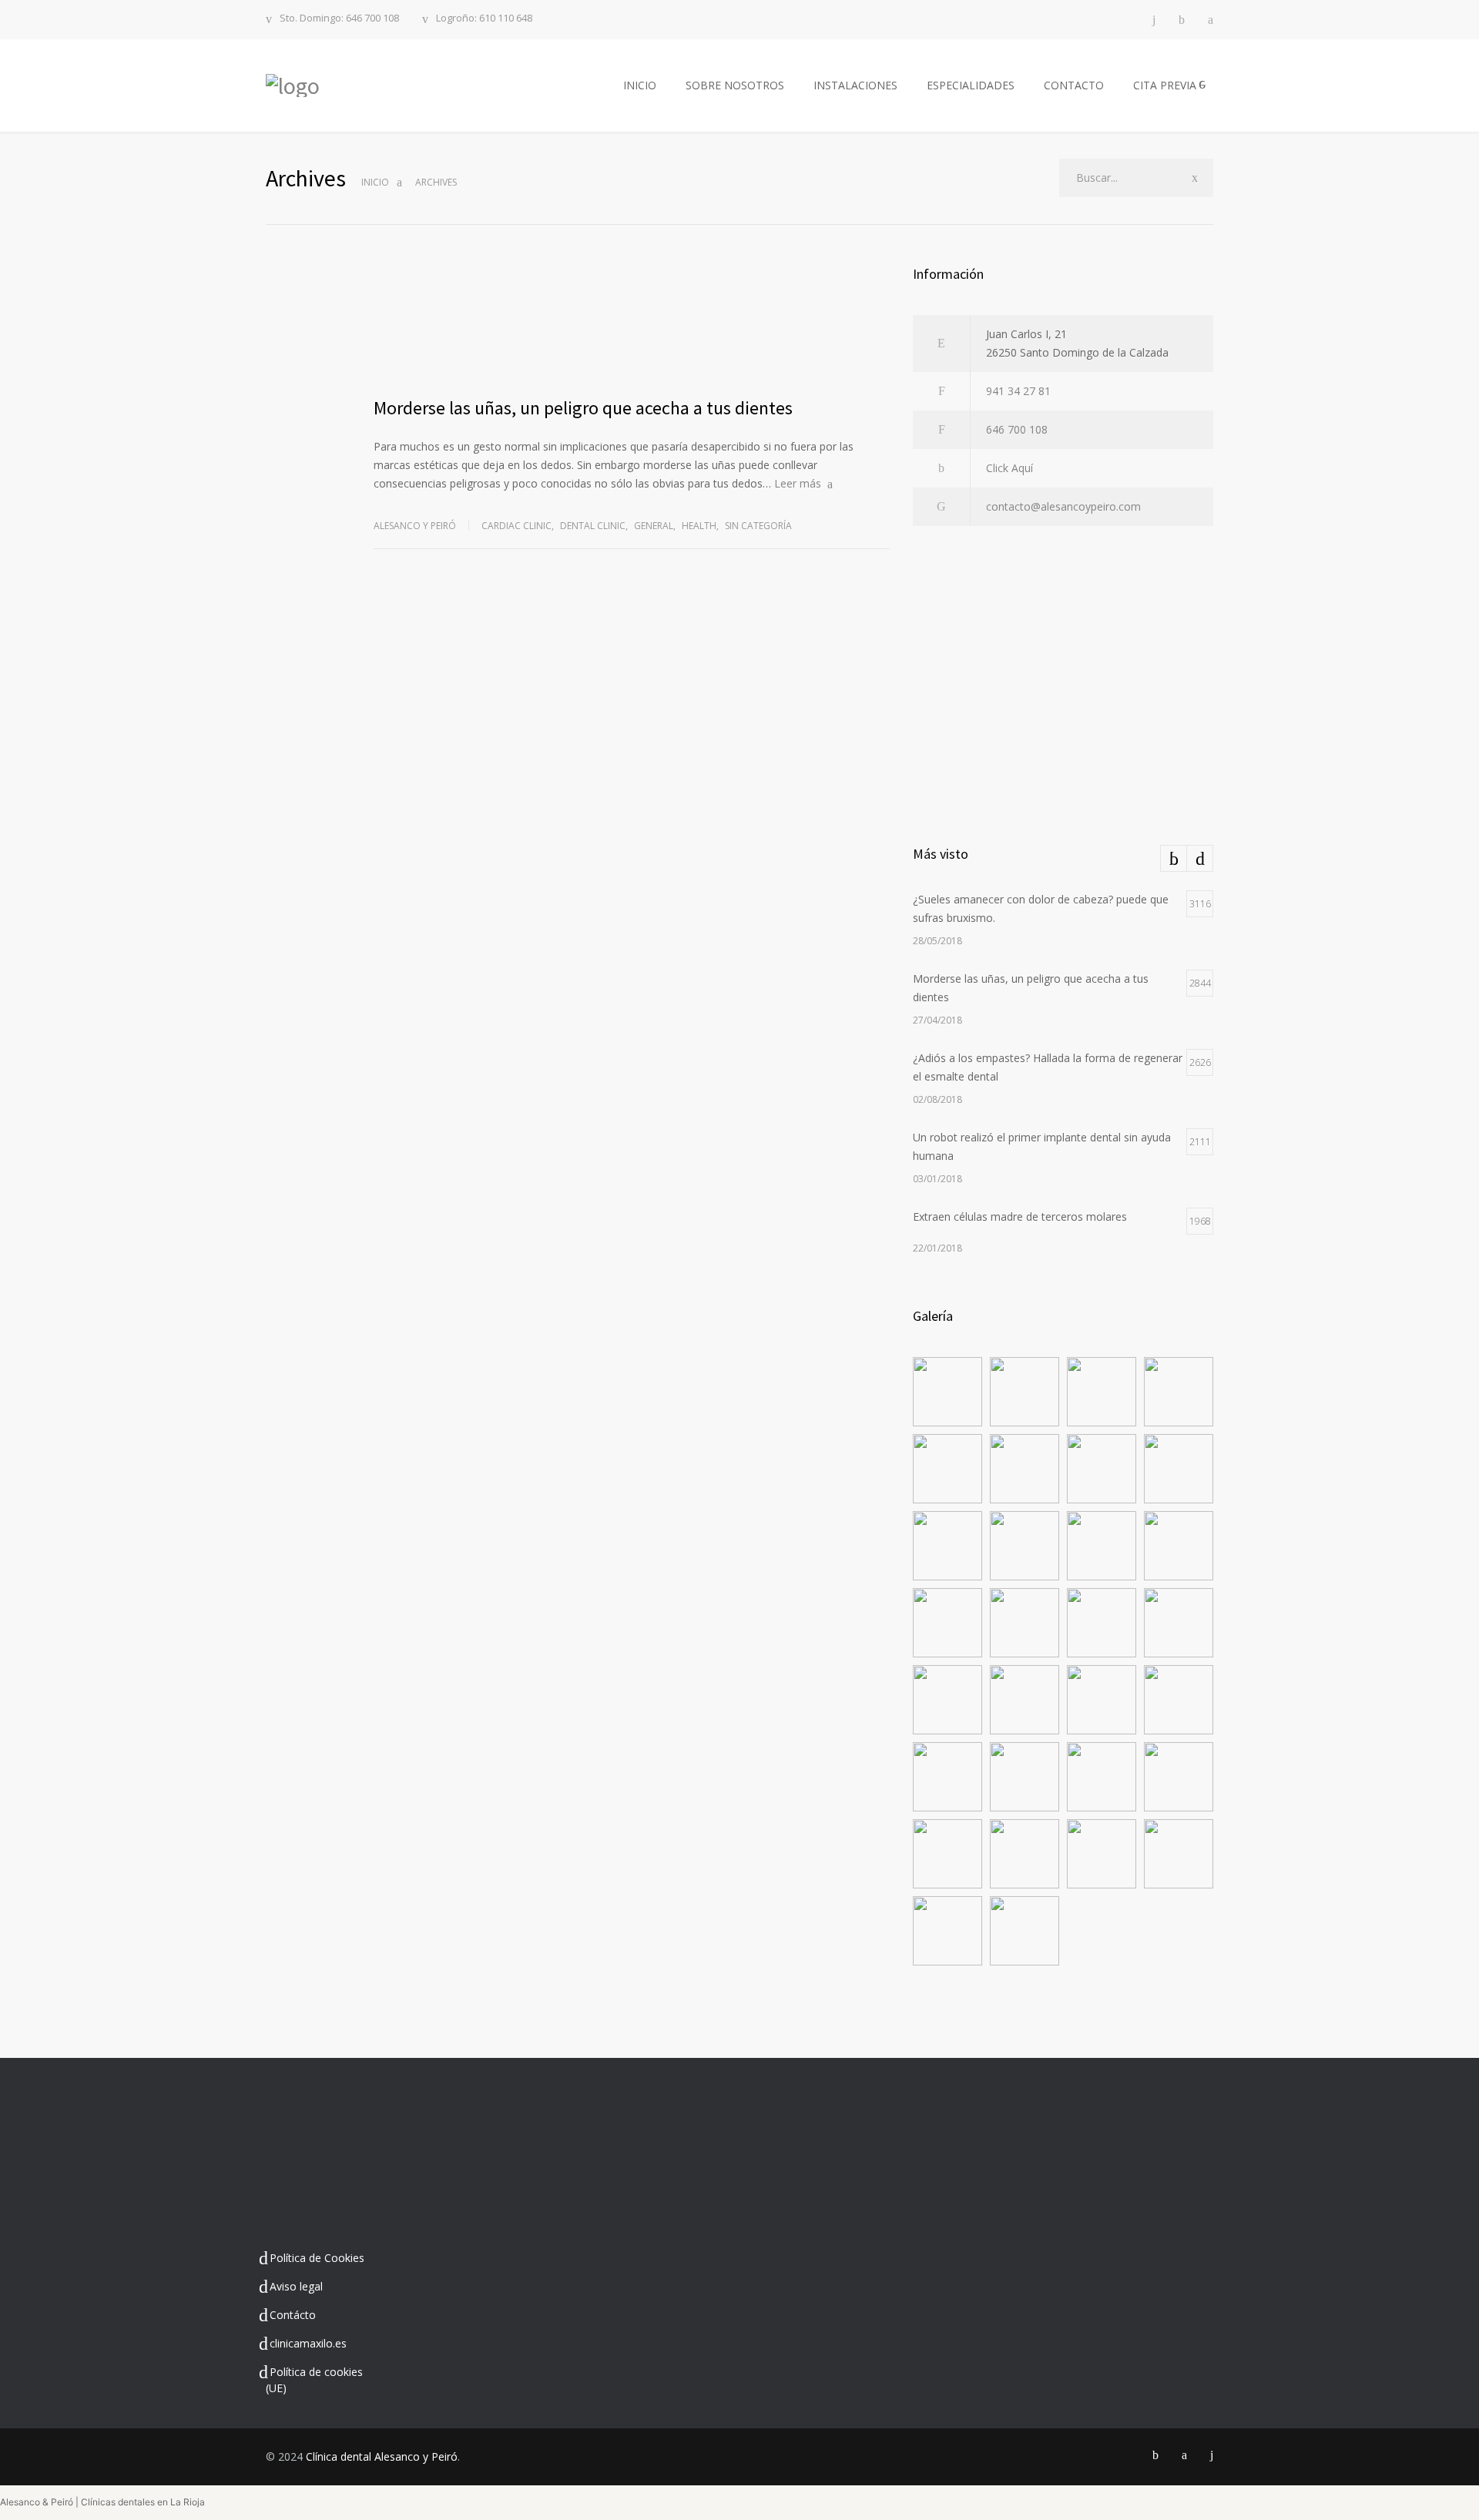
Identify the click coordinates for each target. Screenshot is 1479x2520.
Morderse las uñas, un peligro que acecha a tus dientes (583, 408)
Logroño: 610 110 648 (484, 19)
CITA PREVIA (1165, 85)
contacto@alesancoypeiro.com (1063, 506)
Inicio (375, 182)
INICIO (640, 85)
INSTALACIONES (855, 85)
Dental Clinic (593, 526)
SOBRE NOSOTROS (735, 85)
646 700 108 (1017, 429)
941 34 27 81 (1018, 391)
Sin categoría (758, 526)
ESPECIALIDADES (971, 85)
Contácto (293, 2315)
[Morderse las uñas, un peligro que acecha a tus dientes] (632, 321)
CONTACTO (1074, 85)
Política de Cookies (317, 2258)
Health (699, 526)
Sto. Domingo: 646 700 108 (339, 19)
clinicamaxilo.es (308, 2343)
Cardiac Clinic (516, 526)
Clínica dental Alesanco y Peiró (382, 2456)
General (654, 526)
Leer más (798, 483)
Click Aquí (1009, 468)
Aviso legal (296, 2286)
